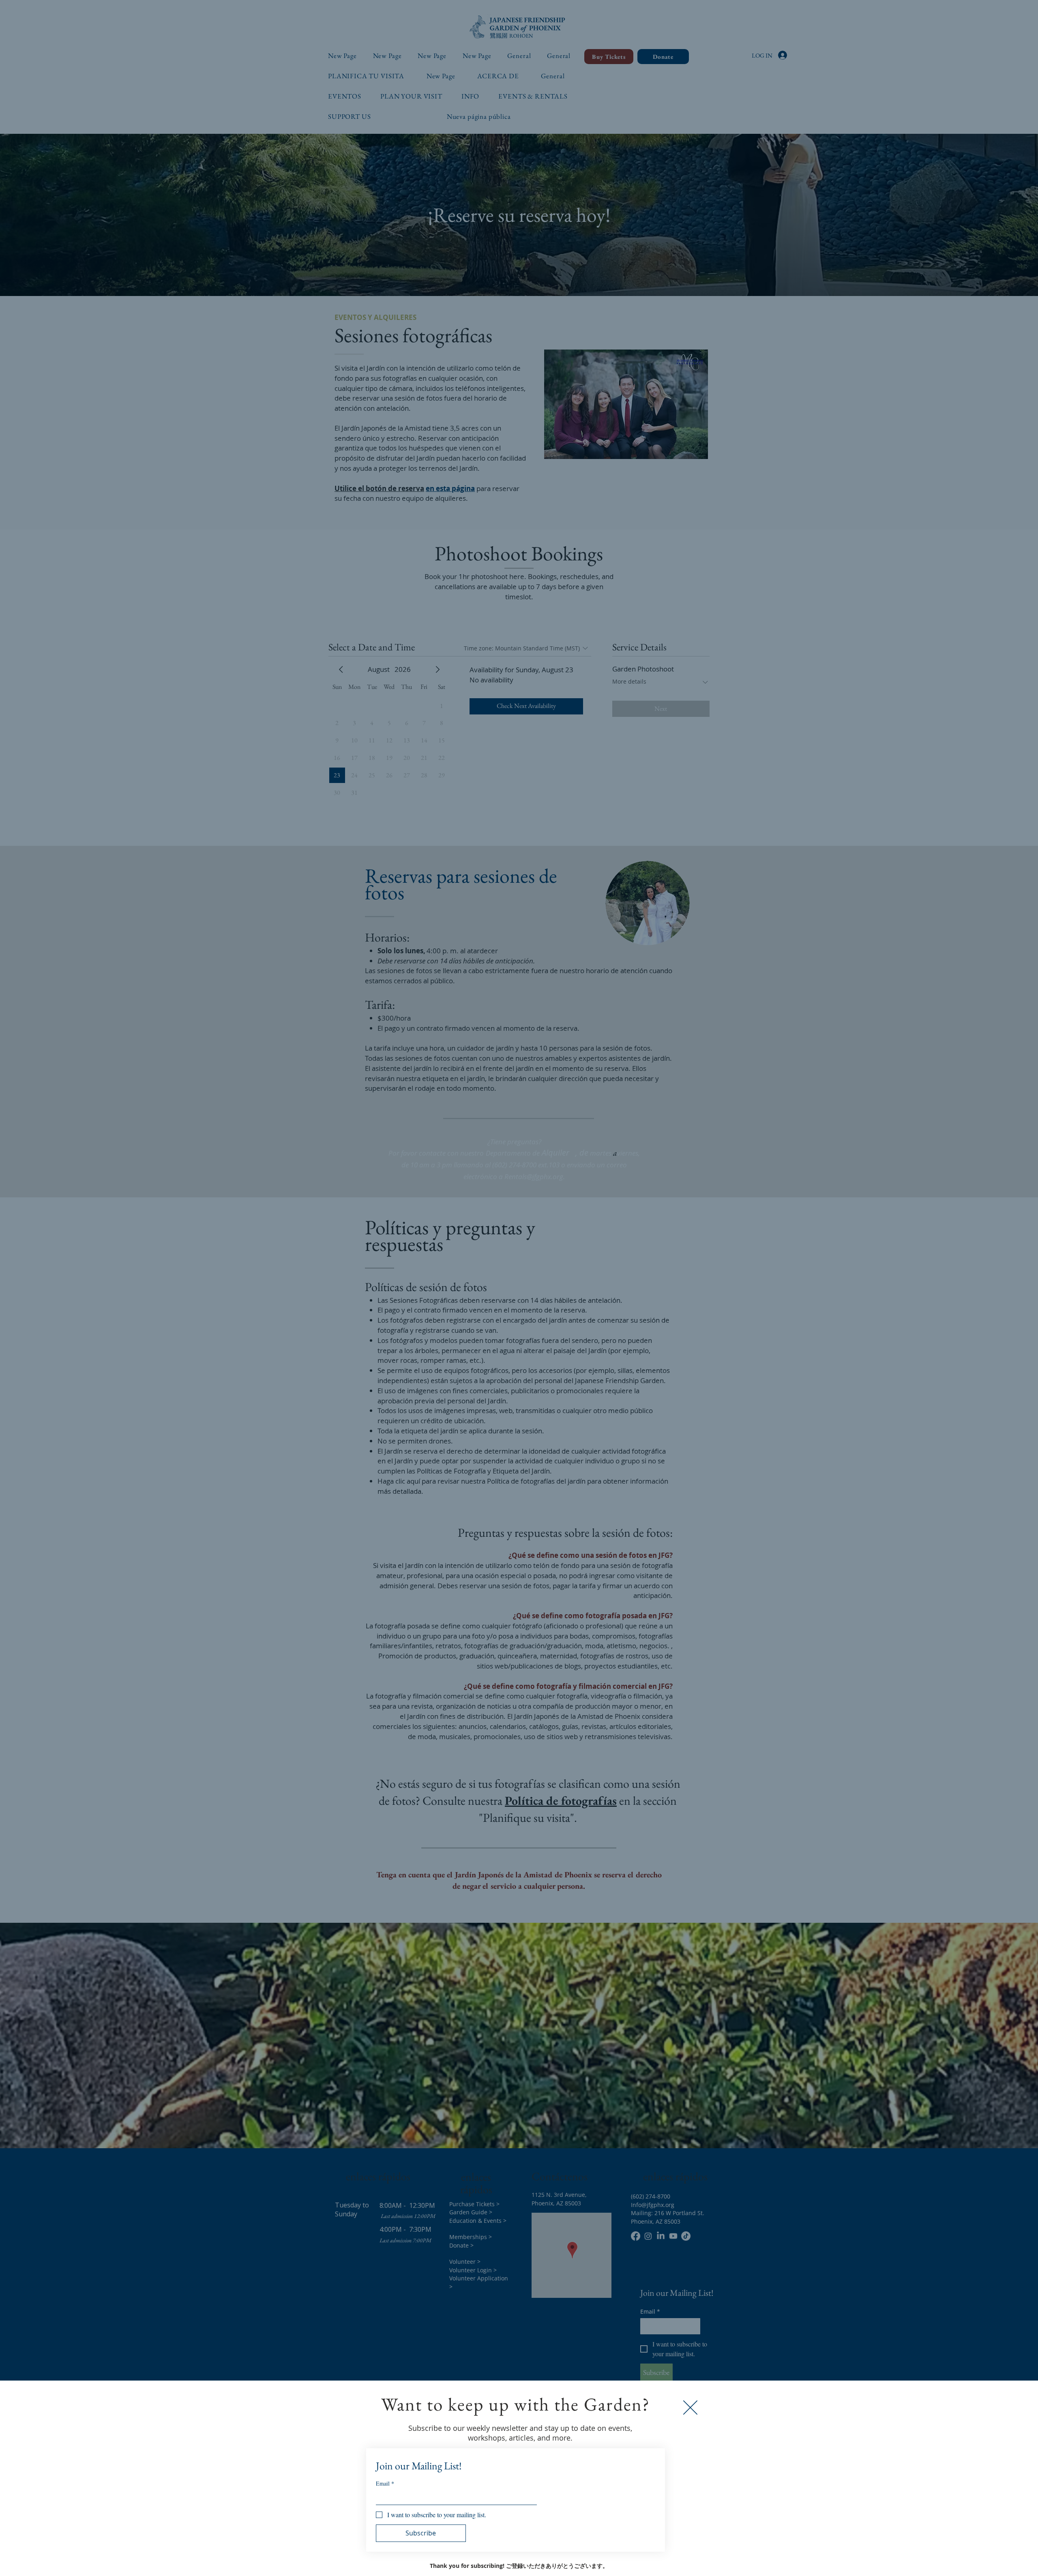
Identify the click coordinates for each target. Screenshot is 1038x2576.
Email (385, 2483)
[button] (690, 2408)
